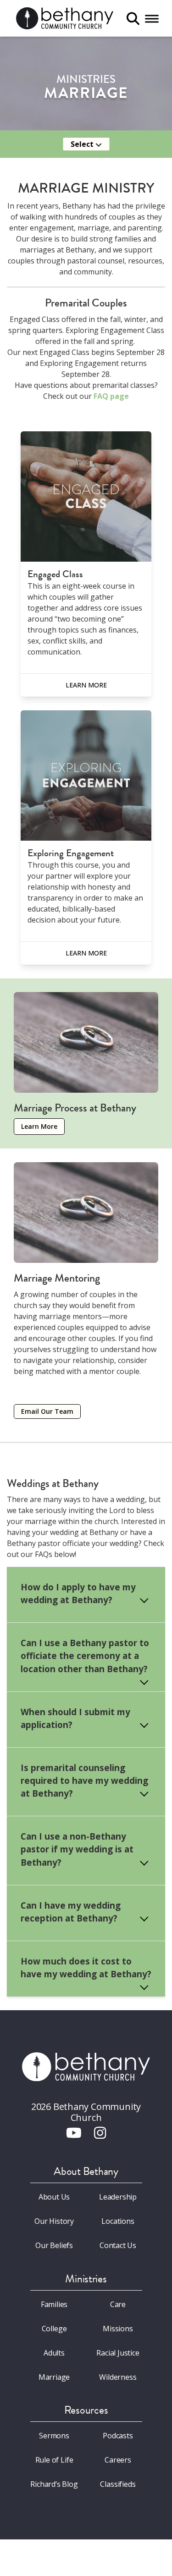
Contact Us (118, 2245)
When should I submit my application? (75, 1718)
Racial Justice (118, 2353)
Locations (118, 2221)
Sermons (54, 2436)
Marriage (54, 2377)
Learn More (86, 685)
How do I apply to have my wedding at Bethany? (78, 1593)
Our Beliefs (54, 2245)
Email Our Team (47, 1411)
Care (118, 2304)
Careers (118, 2460)
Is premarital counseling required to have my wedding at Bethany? (84, 1780)
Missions (118, 2329)
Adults (54, 2353)
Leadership (118, 2197)
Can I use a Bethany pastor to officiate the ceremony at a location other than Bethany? (85, 1656)
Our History (54, 2221)
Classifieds (118, 2484)
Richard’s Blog (54, 2484)
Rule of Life (54, 2460)
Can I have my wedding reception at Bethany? (71, 1912)
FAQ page (111, 396)
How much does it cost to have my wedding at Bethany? (86, 1967)
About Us (54, 2197)
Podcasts (118, 2436)
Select (83, 144)
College (54, 2329)
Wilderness (118, 2377)
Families (54, 2304)
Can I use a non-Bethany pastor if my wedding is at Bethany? (77, 1849)
